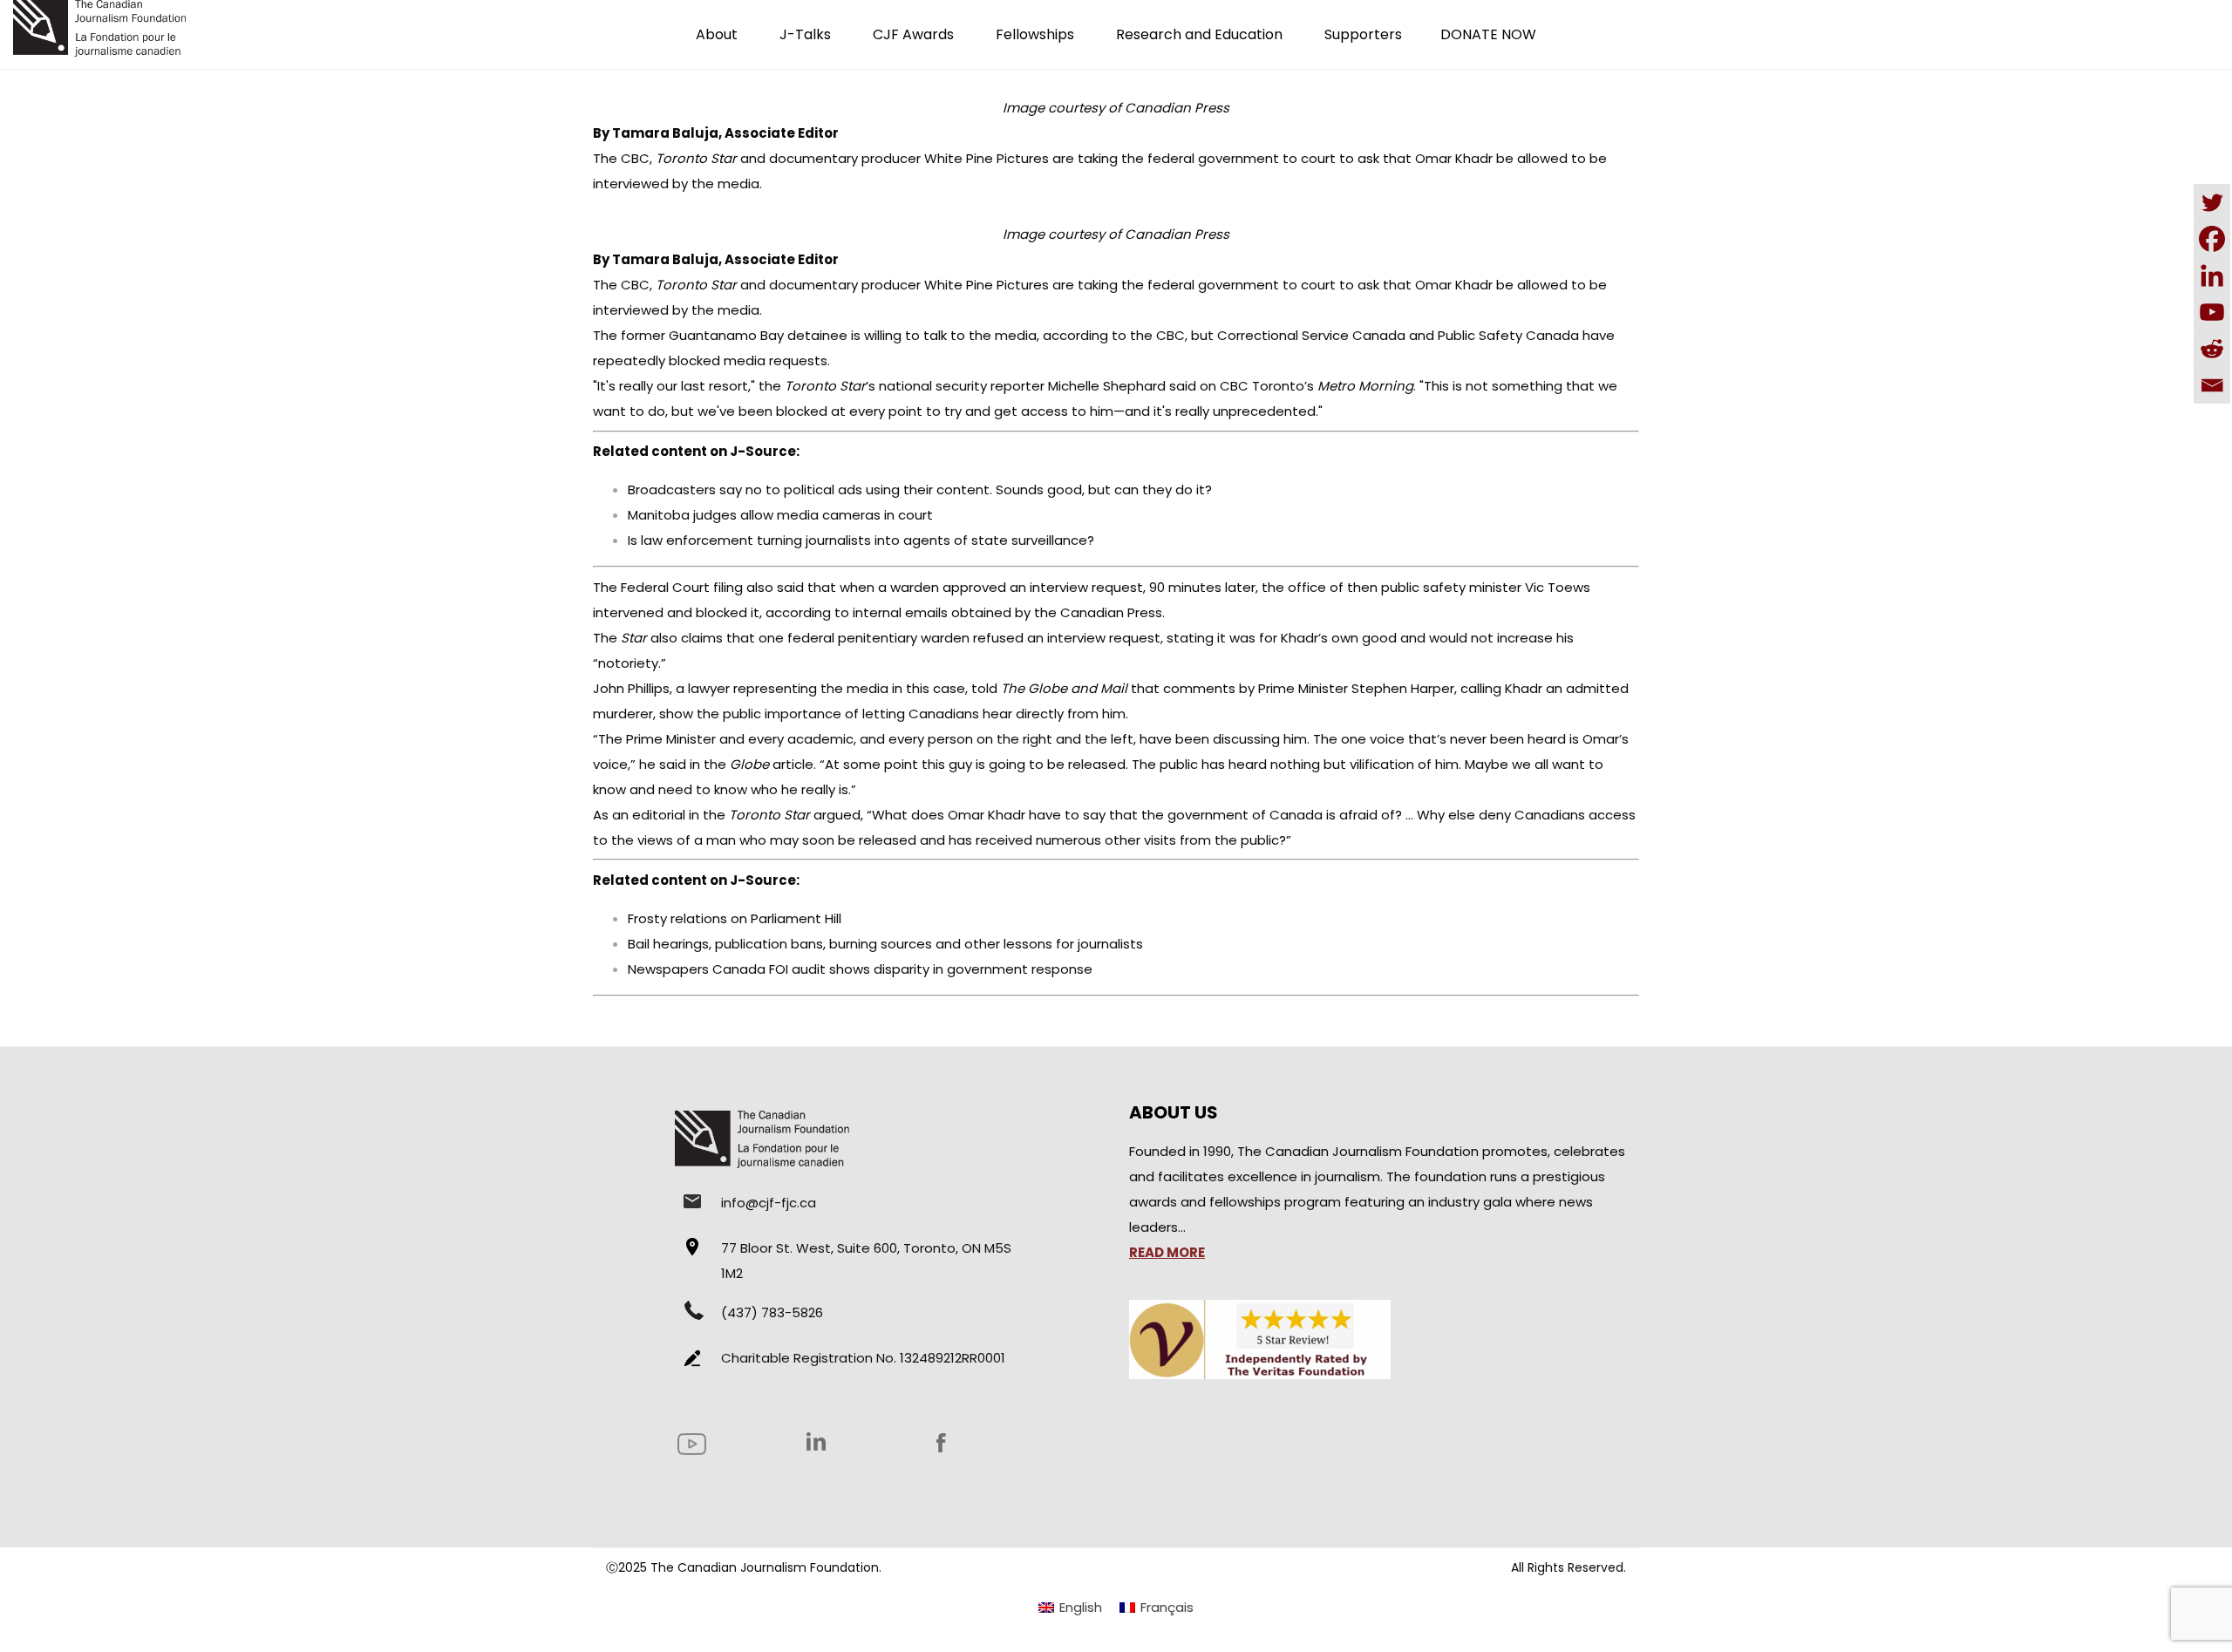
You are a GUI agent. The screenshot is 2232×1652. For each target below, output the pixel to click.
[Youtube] (2212, 312)
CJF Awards (913, 34)
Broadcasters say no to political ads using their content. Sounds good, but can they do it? (920, 489)
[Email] (2212, 385)
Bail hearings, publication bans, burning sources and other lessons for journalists (885, 944)
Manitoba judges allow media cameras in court (780, 515)
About (717, 34)
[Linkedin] (2212, 275)
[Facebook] (2212, 239)
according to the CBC (1114, 335)
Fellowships (1035, 34)
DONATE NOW (1488, 34)
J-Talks (805, 34)
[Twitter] (2212, 202)
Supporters (1363, 34)
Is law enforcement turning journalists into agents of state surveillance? (861, 540)
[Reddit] (2212, 349)
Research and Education (1199, 34)
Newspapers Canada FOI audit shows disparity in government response (860, 969)
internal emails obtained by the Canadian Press (1007, 612)
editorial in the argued (746, 815)
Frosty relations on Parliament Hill (735, 918)
